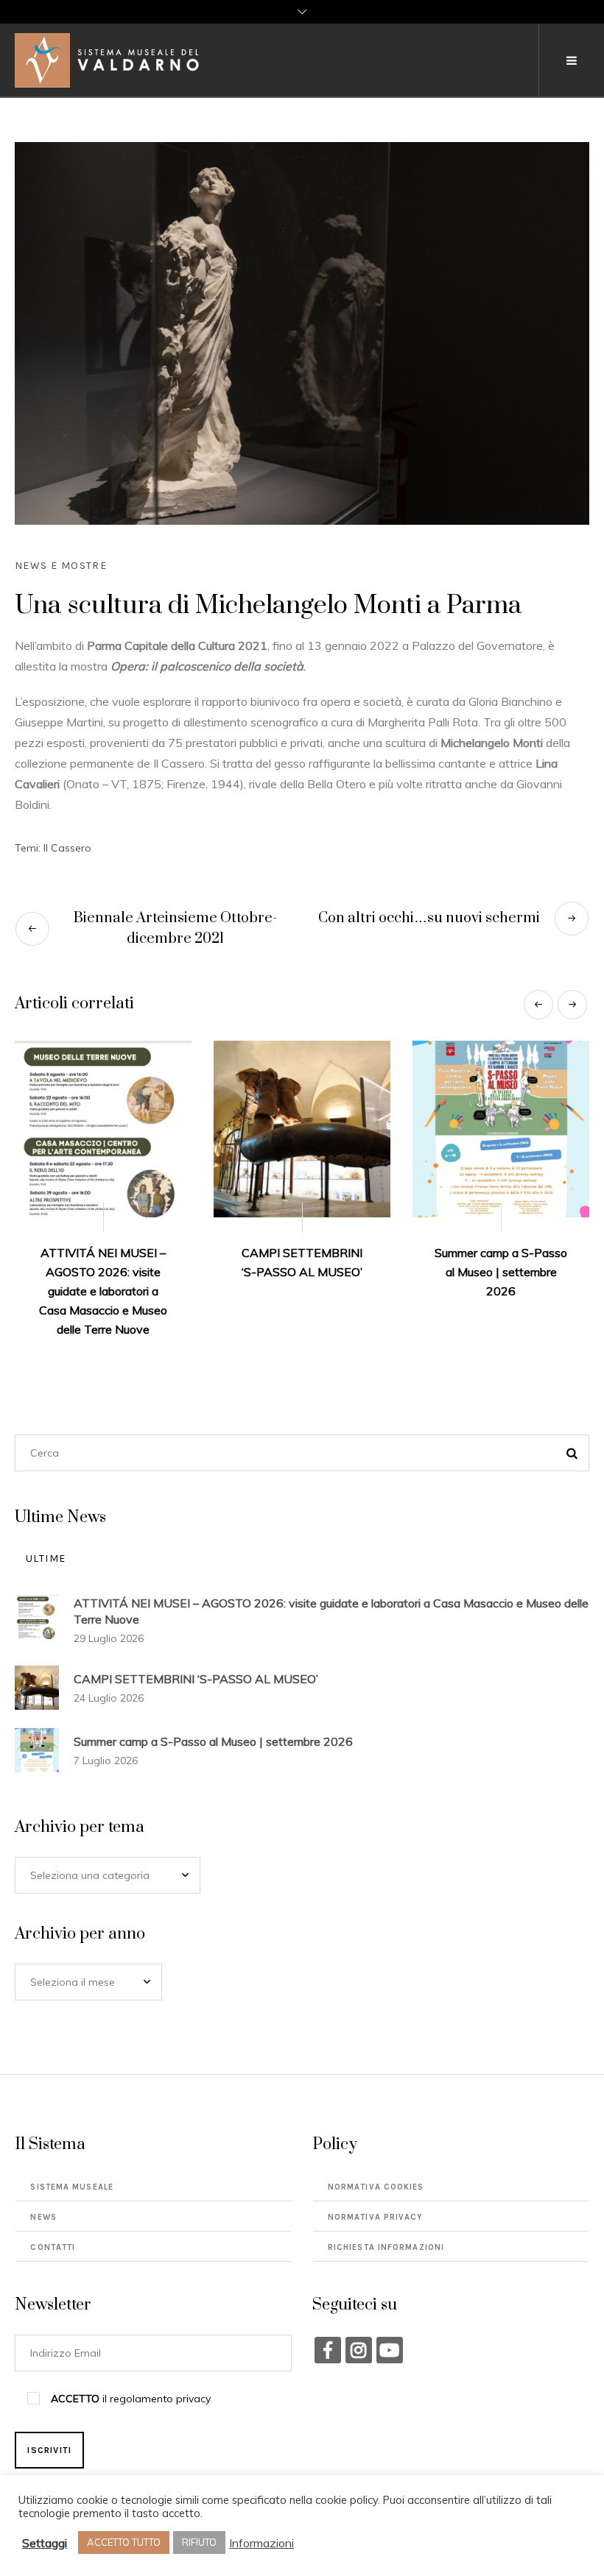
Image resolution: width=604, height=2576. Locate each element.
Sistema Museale (72, 2149)
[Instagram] (359, 2312)
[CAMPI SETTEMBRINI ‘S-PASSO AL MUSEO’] (103, 1129)
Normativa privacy (376, 2179)
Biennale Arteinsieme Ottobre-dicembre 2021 (175, 928)
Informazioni (261, 2543)
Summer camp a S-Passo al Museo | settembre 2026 (302, 1272)
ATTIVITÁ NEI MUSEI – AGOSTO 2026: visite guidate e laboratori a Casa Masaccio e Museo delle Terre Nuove (331, 1573)
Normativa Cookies (376, 2149)
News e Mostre (61, 566)
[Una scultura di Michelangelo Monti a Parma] (302, 332)
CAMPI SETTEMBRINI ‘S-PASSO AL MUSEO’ (196, 1641)
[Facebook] (328, 2312)
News (43, 2179)
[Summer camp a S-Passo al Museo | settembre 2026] (302, 1129)
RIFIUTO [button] (199, 2542)
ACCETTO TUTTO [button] (124, 2542)
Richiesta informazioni (386, 2209)
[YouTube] (390, 2312)
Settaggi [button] (45, 2543)
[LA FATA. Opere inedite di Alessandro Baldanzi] (501, 1129)
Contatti (53, 2209)
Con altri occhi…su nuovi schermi (429, 918)
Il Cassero (67, 848)
